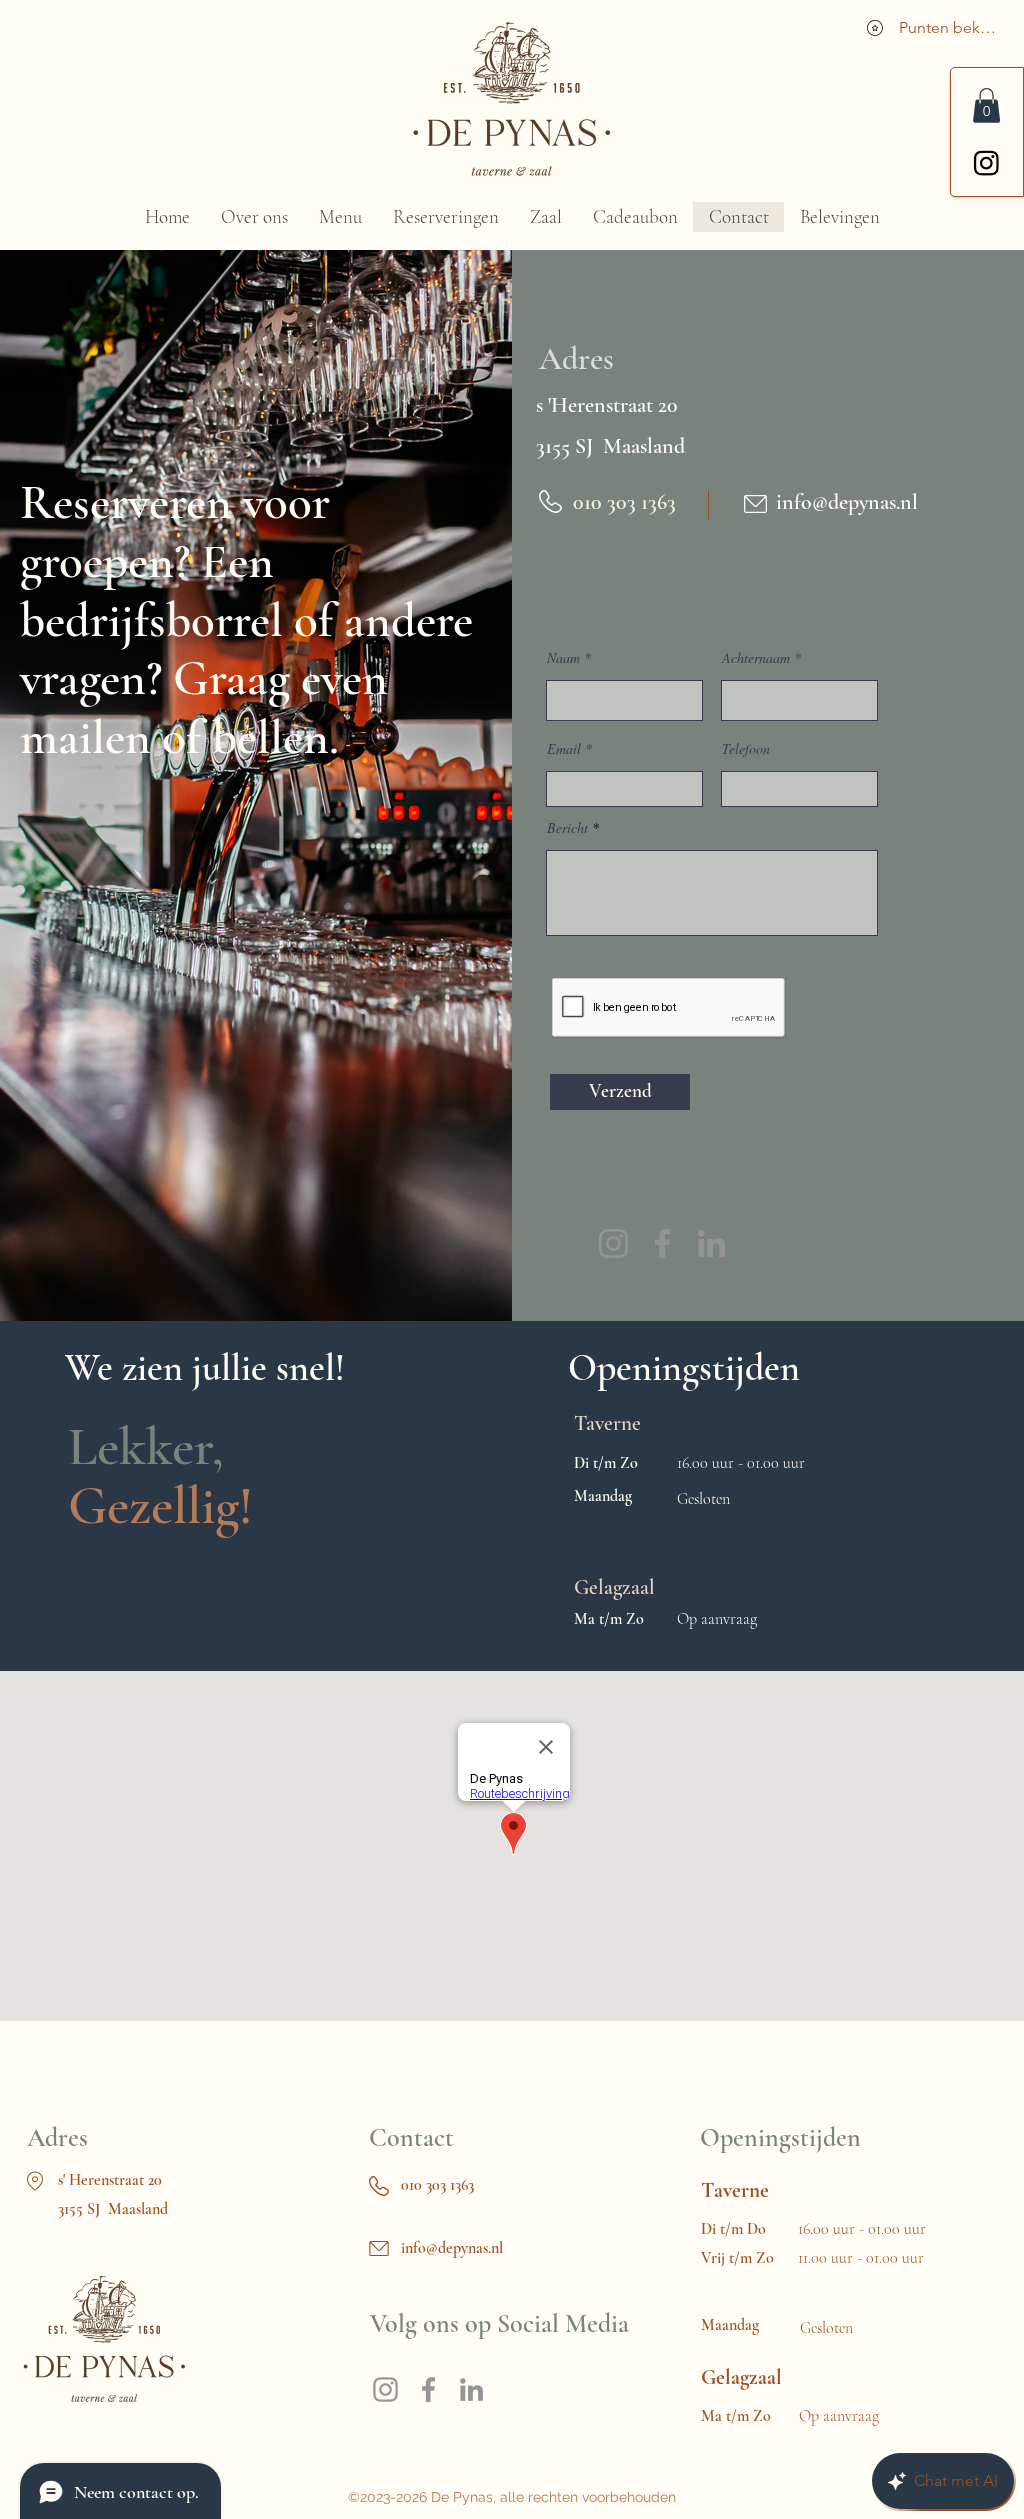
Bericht (567, 828)
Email (564, 749)
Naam (563, 658)
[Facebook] (662, 1243)
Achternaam (756, 658)
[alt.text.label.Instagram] (986, 162)
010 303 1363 (437, 2185)
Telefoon (746, 749)
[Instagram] (613, 1243)
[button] (986, 105)
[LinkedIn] (711, 1243)
